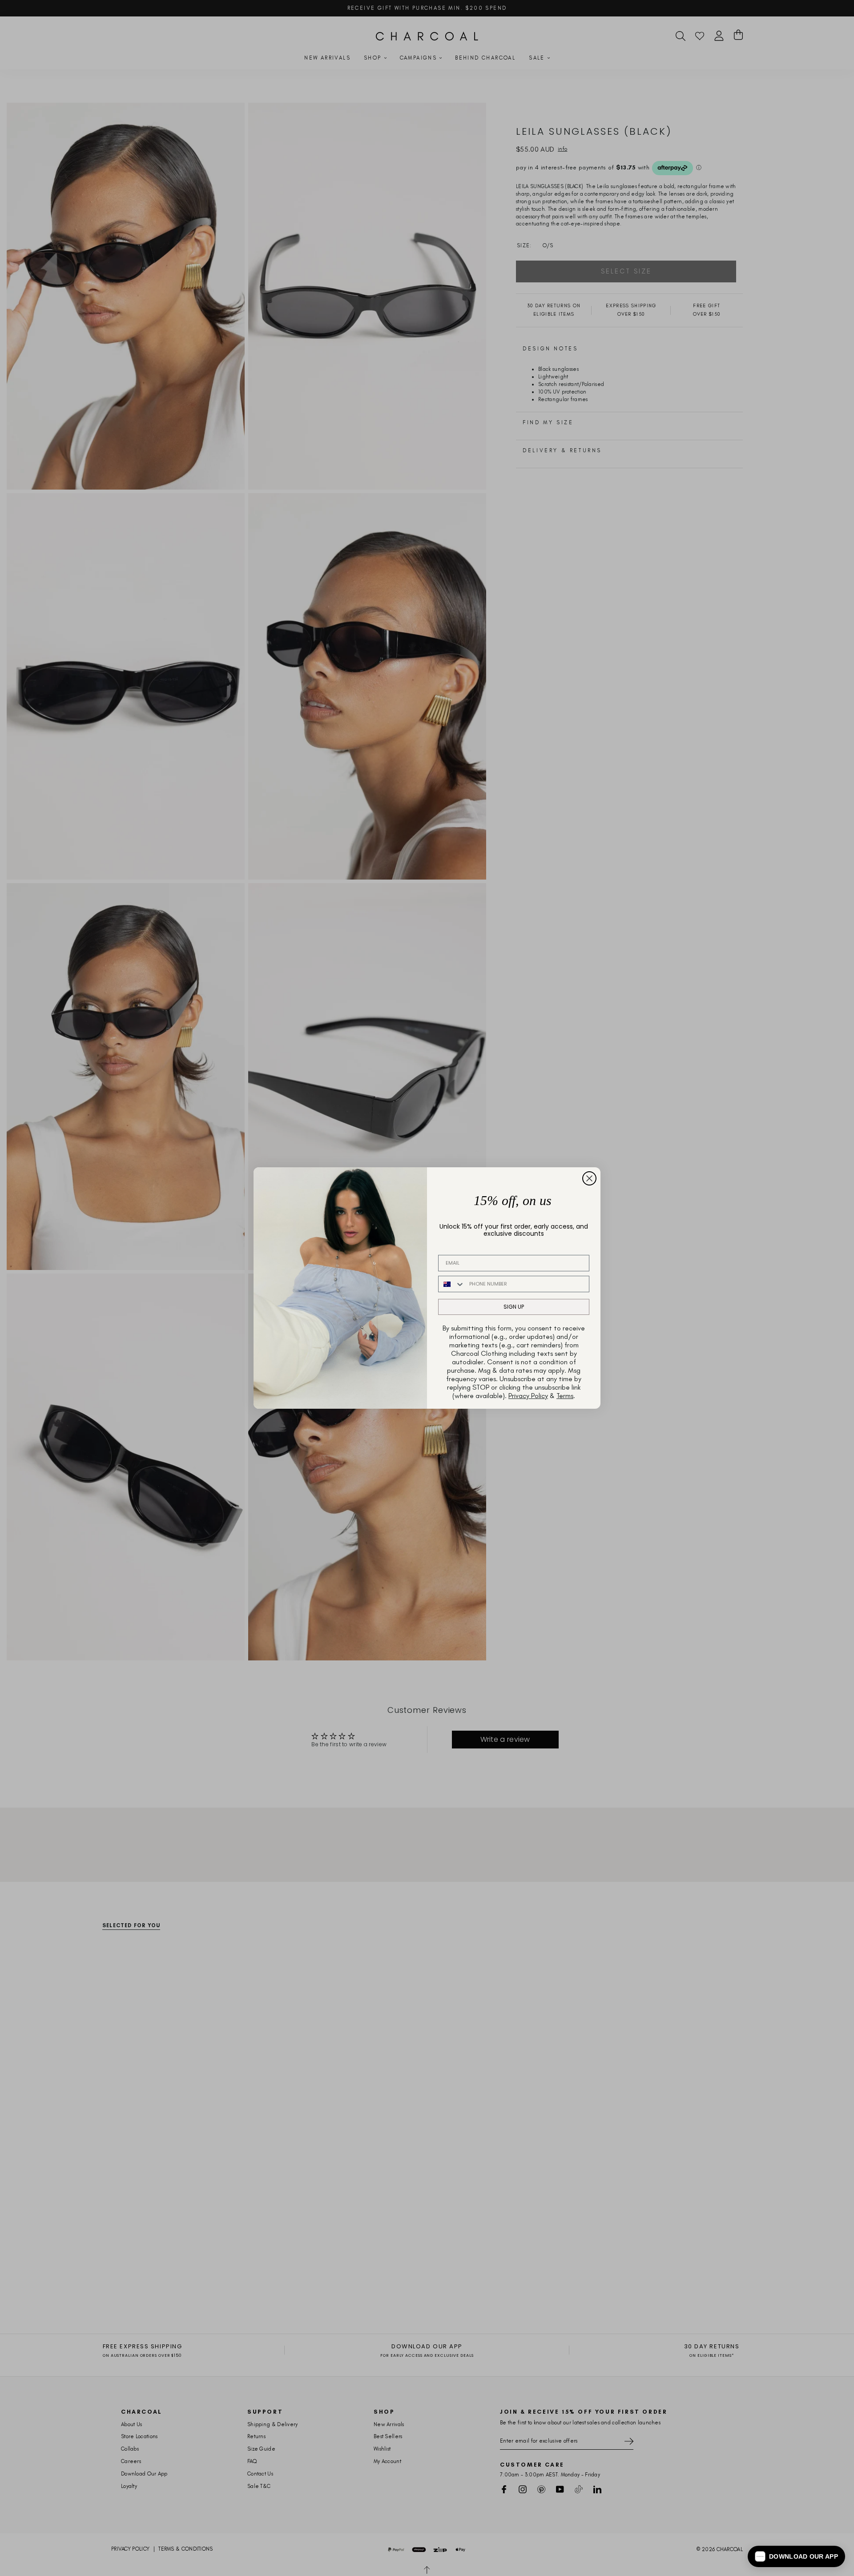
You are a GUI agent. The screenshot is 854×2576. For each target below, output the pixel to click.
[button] (796, 2556)
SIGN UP (514, 1307)
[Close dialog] (589, 1178)
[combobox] (452, 1284)
